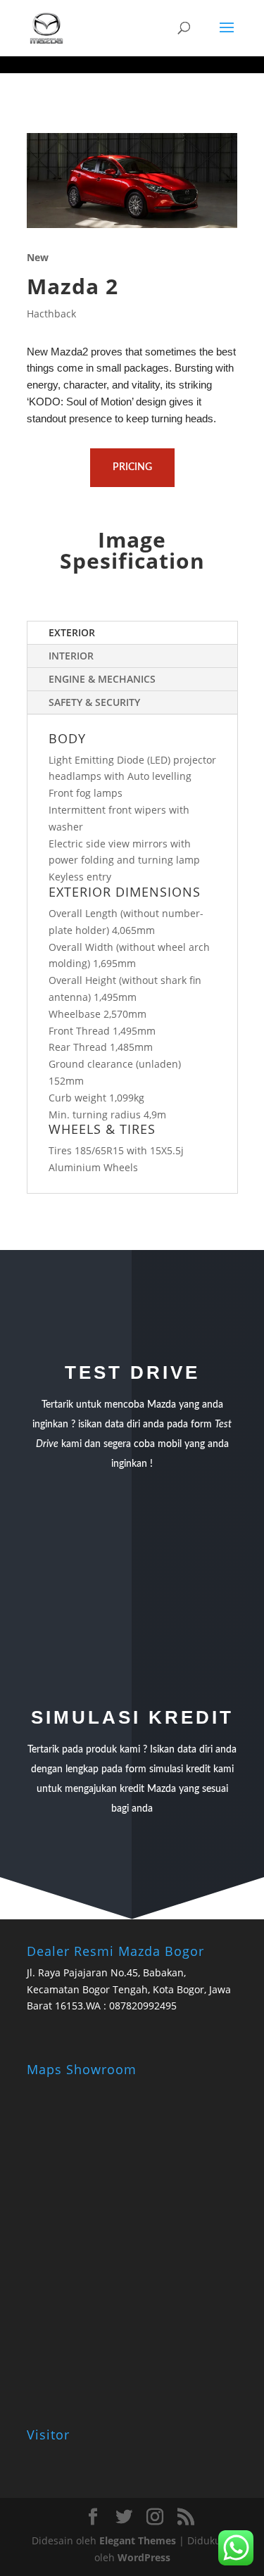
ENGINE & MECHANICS (102, 679)
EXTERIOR (72, 632)
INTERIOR (71, 656)
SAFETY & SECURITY (94, 702)
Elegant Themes (138, 2540)
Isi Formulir (132, 1555)
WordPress (144, 2557)
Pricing (132, 467)
